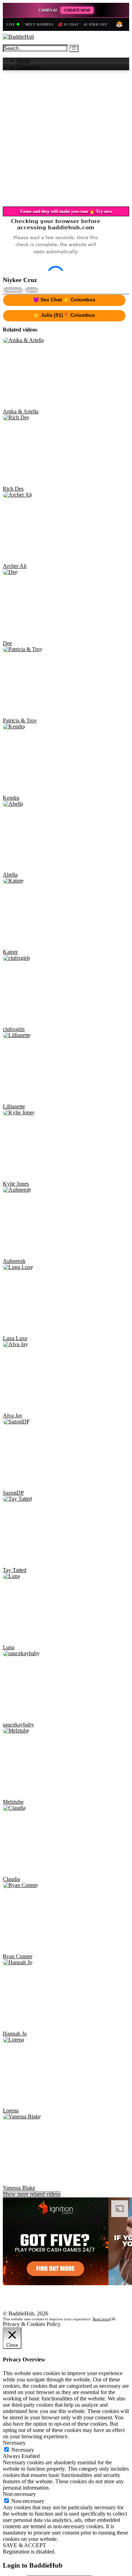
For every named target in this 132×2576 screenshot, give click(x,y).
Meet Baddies (39, 24)
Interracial (13, 454)
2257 (8, 2498)
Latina (32, 454)
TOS (8, 2479)
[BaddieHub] (18, 37)
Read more (101, 2510)
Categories (29, 67)
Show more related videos (32, 2357)
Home (24, 61)
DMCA (11, 2492)
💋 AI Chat (68, 24)
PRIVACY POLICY (26, 2485)
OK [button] (113, 2510)
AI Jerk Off (95, 24)
